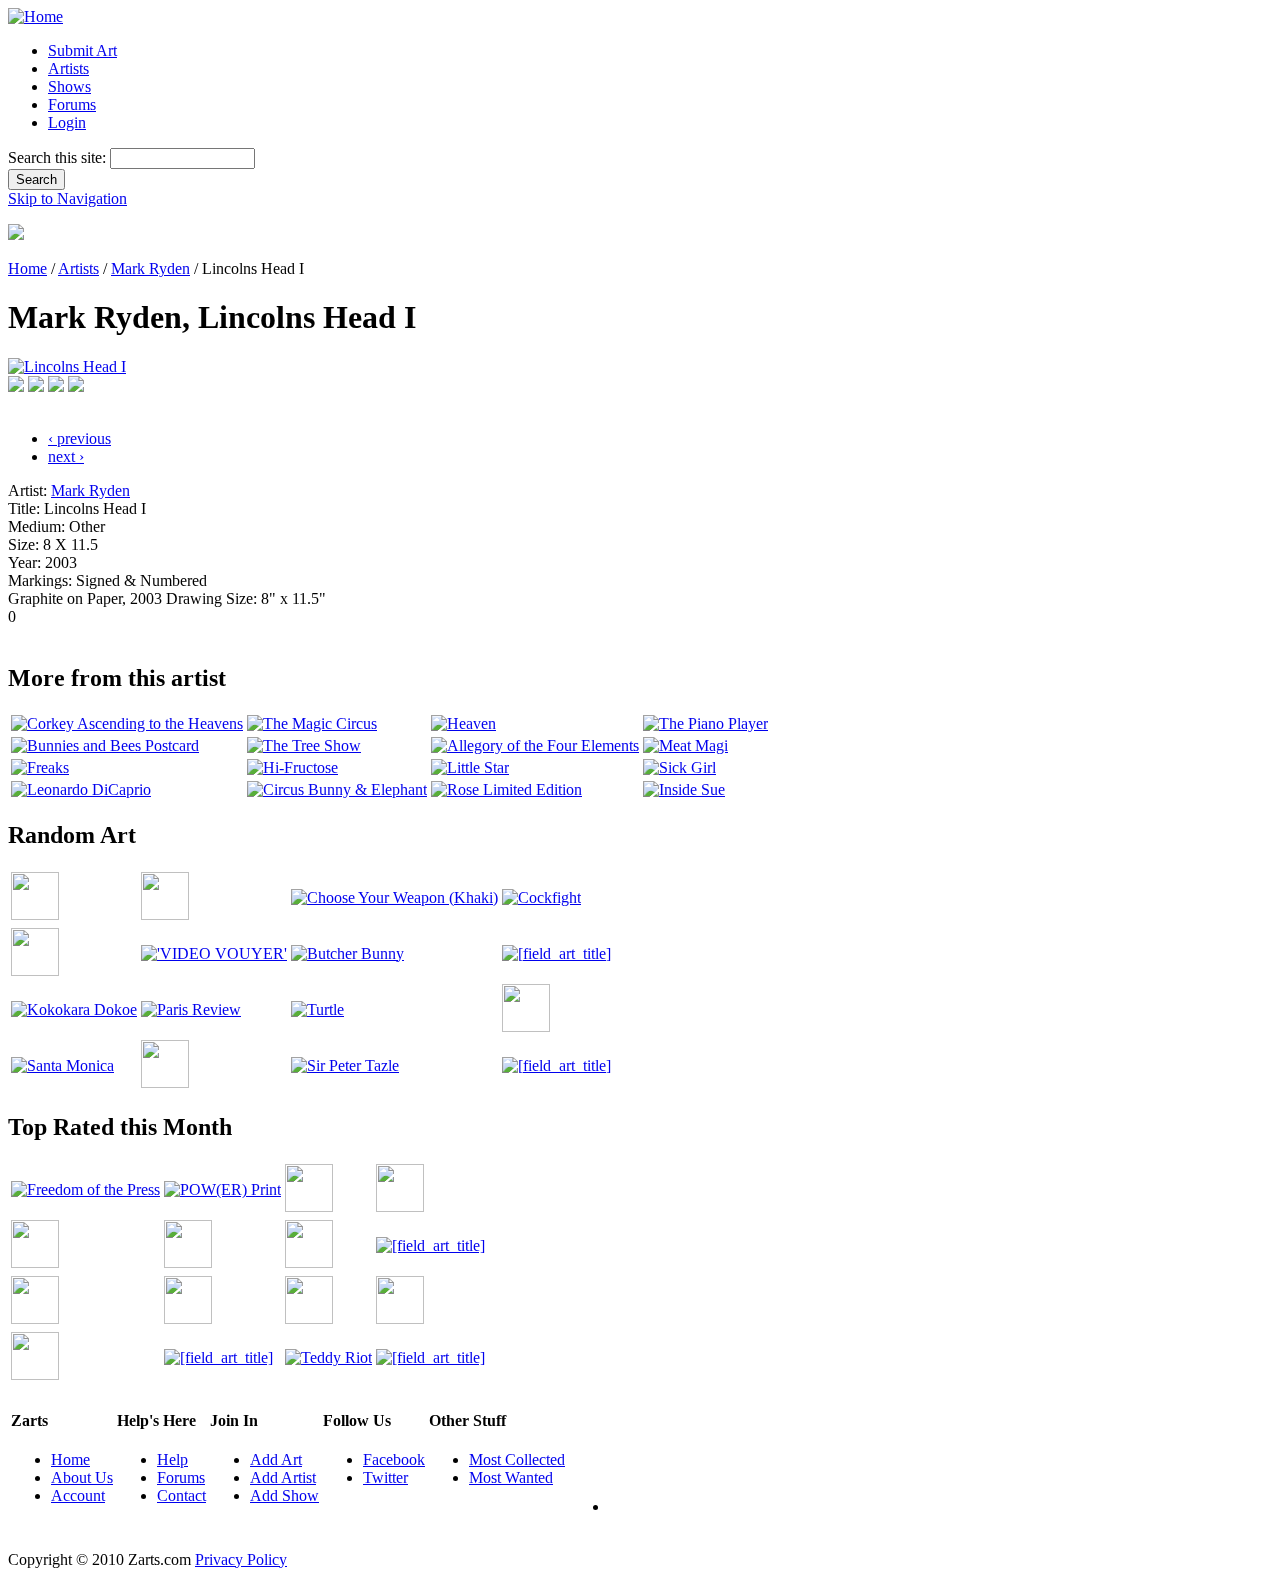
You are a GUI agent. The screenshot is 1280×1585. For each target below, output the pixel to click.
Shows (69, 86)
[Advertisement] (372, 633)
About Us (82, 1477)
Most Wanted (511, 1477)
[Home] (35, 16)
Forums (72, 104)
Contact (181, 1495)
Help (172, 1459)
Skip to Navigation (67, 198)
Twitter (385, 1477)
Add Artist (283, 1477)
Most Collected (517, 1459)
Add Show (284, 1495)
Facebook (394, 1459)
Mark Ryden (150, 268)
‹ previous (79, 438)
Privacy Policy (241, 1559)
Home (27, 268)
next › (66, 456)
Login (67, 122)
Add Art (276, 1459)
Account (78, 1495)
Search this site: (59, 157)
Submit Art (82, 50)
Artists (68, 68)
